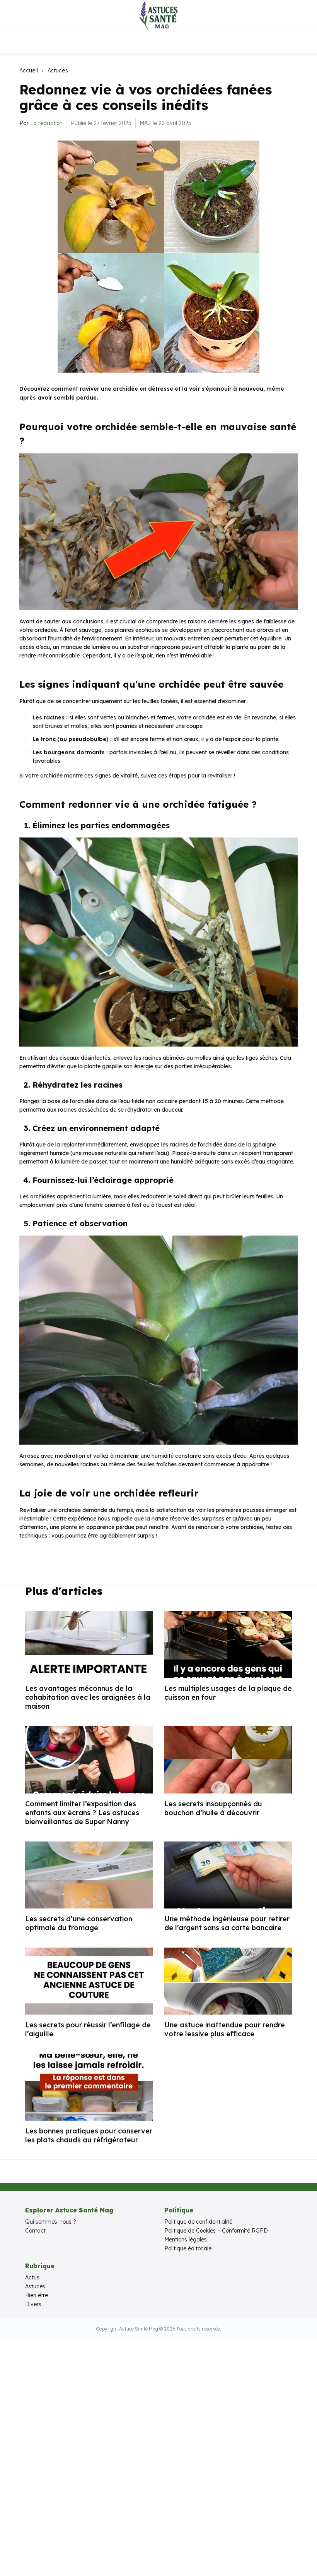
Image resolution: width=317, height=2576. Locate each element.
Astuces (58, 70)
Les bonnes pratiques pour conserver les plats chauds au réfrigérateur (89, 2135)
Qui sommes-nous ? (51, 2222)
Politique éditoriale (188, 2248)
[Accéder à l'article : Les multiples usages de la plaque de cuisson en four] (228, 1645)
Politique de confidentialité (198, 2222)
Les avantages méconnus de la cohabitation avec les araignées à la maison (88, 1697)
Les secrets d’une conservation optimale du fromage (79, 1923)
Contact (35, 2231)
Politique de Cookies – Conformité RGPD (216, 2231)
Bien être (37, 2295)
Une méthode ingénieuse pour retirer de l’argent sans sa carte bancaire (227, 1923)
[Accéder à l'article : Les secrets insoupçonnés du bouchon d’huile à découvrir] (228, 1760)
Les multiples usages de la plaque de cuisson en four (228, 1693)
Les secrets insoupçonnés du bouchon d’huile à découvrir (213, 1808)
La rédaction (46, 123)
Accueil (29, 70)
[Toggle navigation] (12, 15)
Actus (32, 2277)
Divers (33, 2304)
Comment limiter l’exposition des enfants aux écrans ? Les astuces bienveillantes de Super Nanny (82, 1813)
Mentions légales (186, 2240)
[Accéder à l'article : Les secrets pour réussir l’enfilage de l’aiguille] (89, 1981)
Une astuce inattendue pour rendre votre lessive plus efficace (225, 2029)
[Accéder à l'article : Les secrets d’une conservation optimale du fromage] (89, 1875)
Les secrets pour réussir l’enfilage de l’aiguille (88, 2029)
